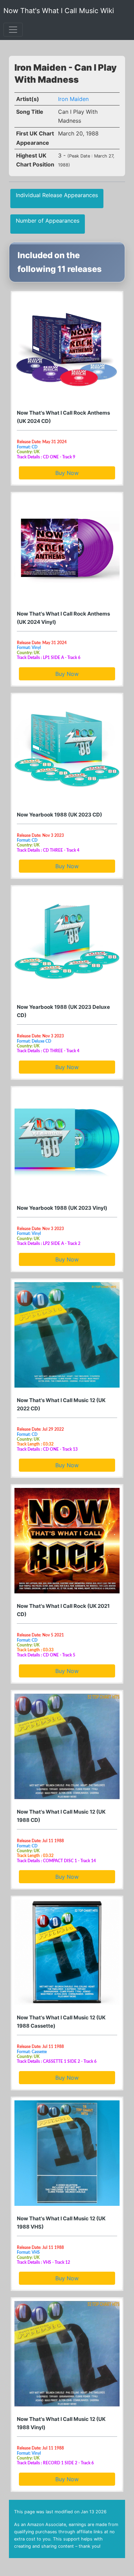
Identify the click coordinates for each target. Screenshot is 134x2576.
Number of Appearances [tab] (48, 221)
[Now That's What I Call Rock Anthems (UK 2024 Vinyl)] (67, 548)
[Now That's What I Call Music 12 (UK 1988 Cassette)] (67, 1952)
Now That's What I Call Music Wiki (59, 11)
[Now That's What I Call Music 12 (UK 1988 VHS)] (67, 2153)
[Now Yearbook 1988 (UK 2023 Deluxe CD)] (67, 942)
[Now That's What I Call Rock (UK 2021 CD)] (67, 1541)
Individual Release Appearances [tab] (57, 195)
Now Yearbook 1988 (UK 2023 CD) (59, 815)
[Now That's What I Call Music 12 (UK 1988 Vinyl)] (67, 2354)
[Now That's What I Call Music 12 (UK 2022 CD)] (67, 1335)
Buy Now (67, 473)
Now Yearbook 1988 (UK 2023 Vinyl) (62, 1208)
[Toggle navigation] (13, 30)
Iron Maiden (73, 99)
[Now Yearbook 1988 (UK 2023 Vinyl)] (67, 1143)
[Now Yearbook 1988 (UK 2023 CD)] (67, 749)
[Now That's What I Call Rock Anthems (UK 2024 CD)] (67, 347)
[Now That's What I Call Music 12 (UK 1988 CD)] (67, 1746)
